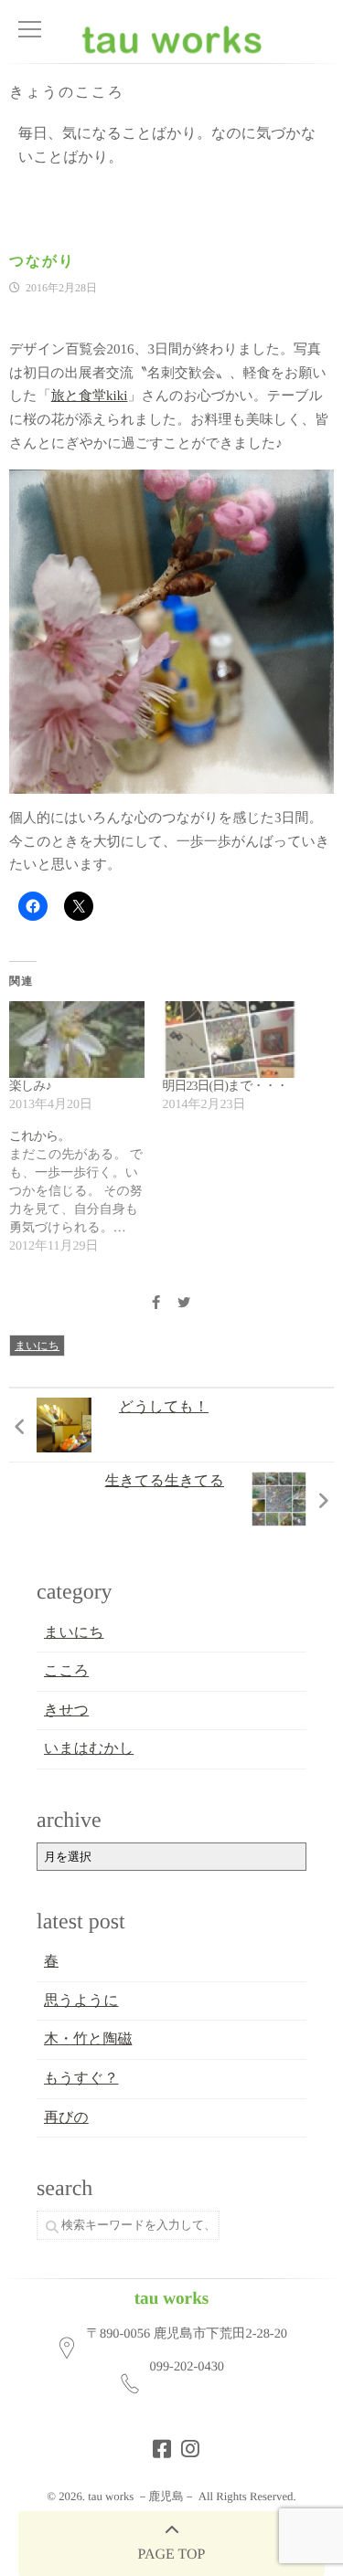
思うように (81, 2001)
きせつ (66, 1710)
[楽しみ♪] (77, 1040)
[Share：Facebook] (156, 1304)
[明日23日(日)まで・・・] (230, 1040)
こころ (66, 1671)
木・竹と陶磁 (88, 2039)
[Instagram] (185, 2444)
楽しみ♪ (30, 1087)
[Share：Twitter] (184, 1304)
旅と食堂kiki (90, 396)
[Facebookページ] (156, 2444)
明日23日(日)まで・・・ (225, 1087)
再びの (66, 2118)
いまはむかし (89, 1749)
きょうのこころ (67, 93)
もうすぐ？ (81, 2079)
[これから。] (86, 1192)
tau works (172, 2299)
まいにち (37, 1346)
